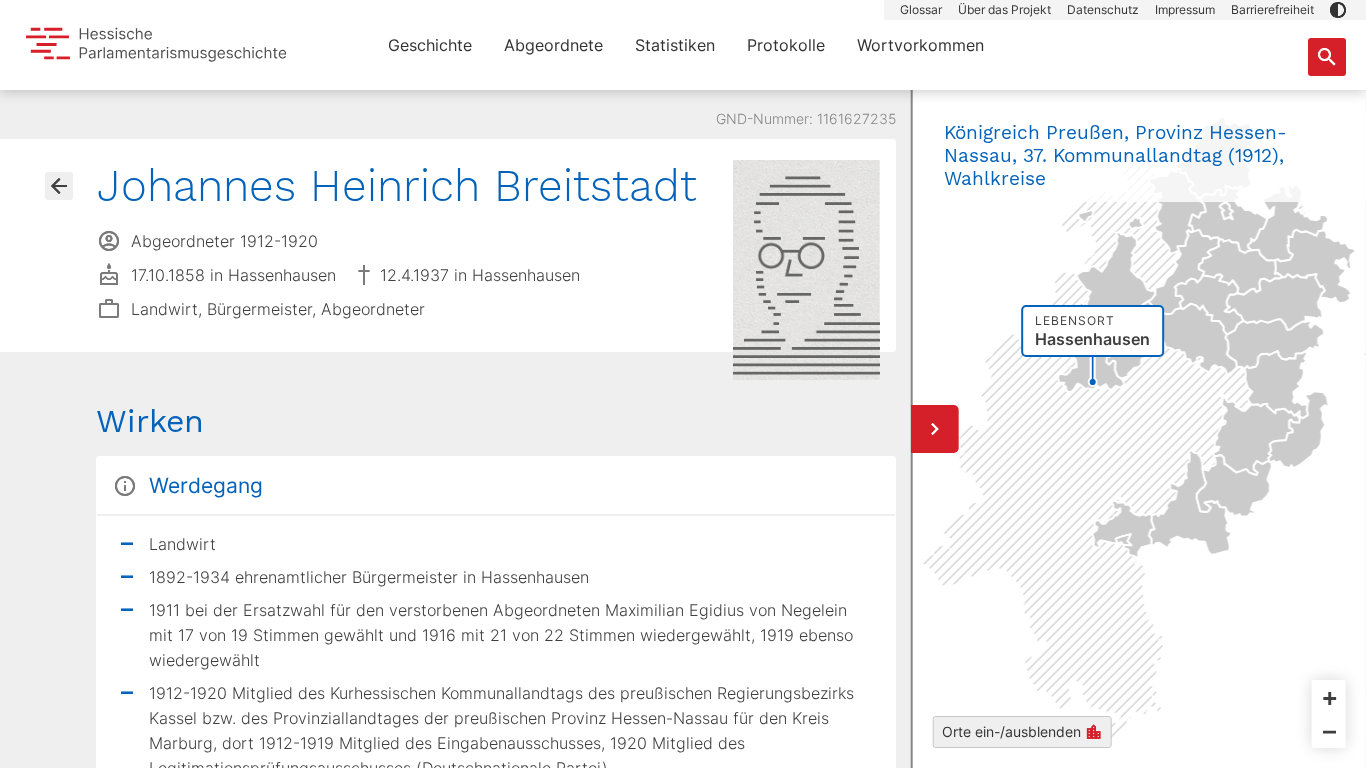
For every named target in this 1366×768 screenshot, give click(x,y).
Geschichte (430, 45)
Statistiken (675, 45)
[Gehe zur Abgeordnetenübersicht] (59, 186)
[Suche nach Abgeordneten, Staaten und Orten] (1327, 57)
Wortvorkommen (920, 45)
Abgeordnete (553, 45)
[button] (1338, 10)
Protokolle (786, 45)
